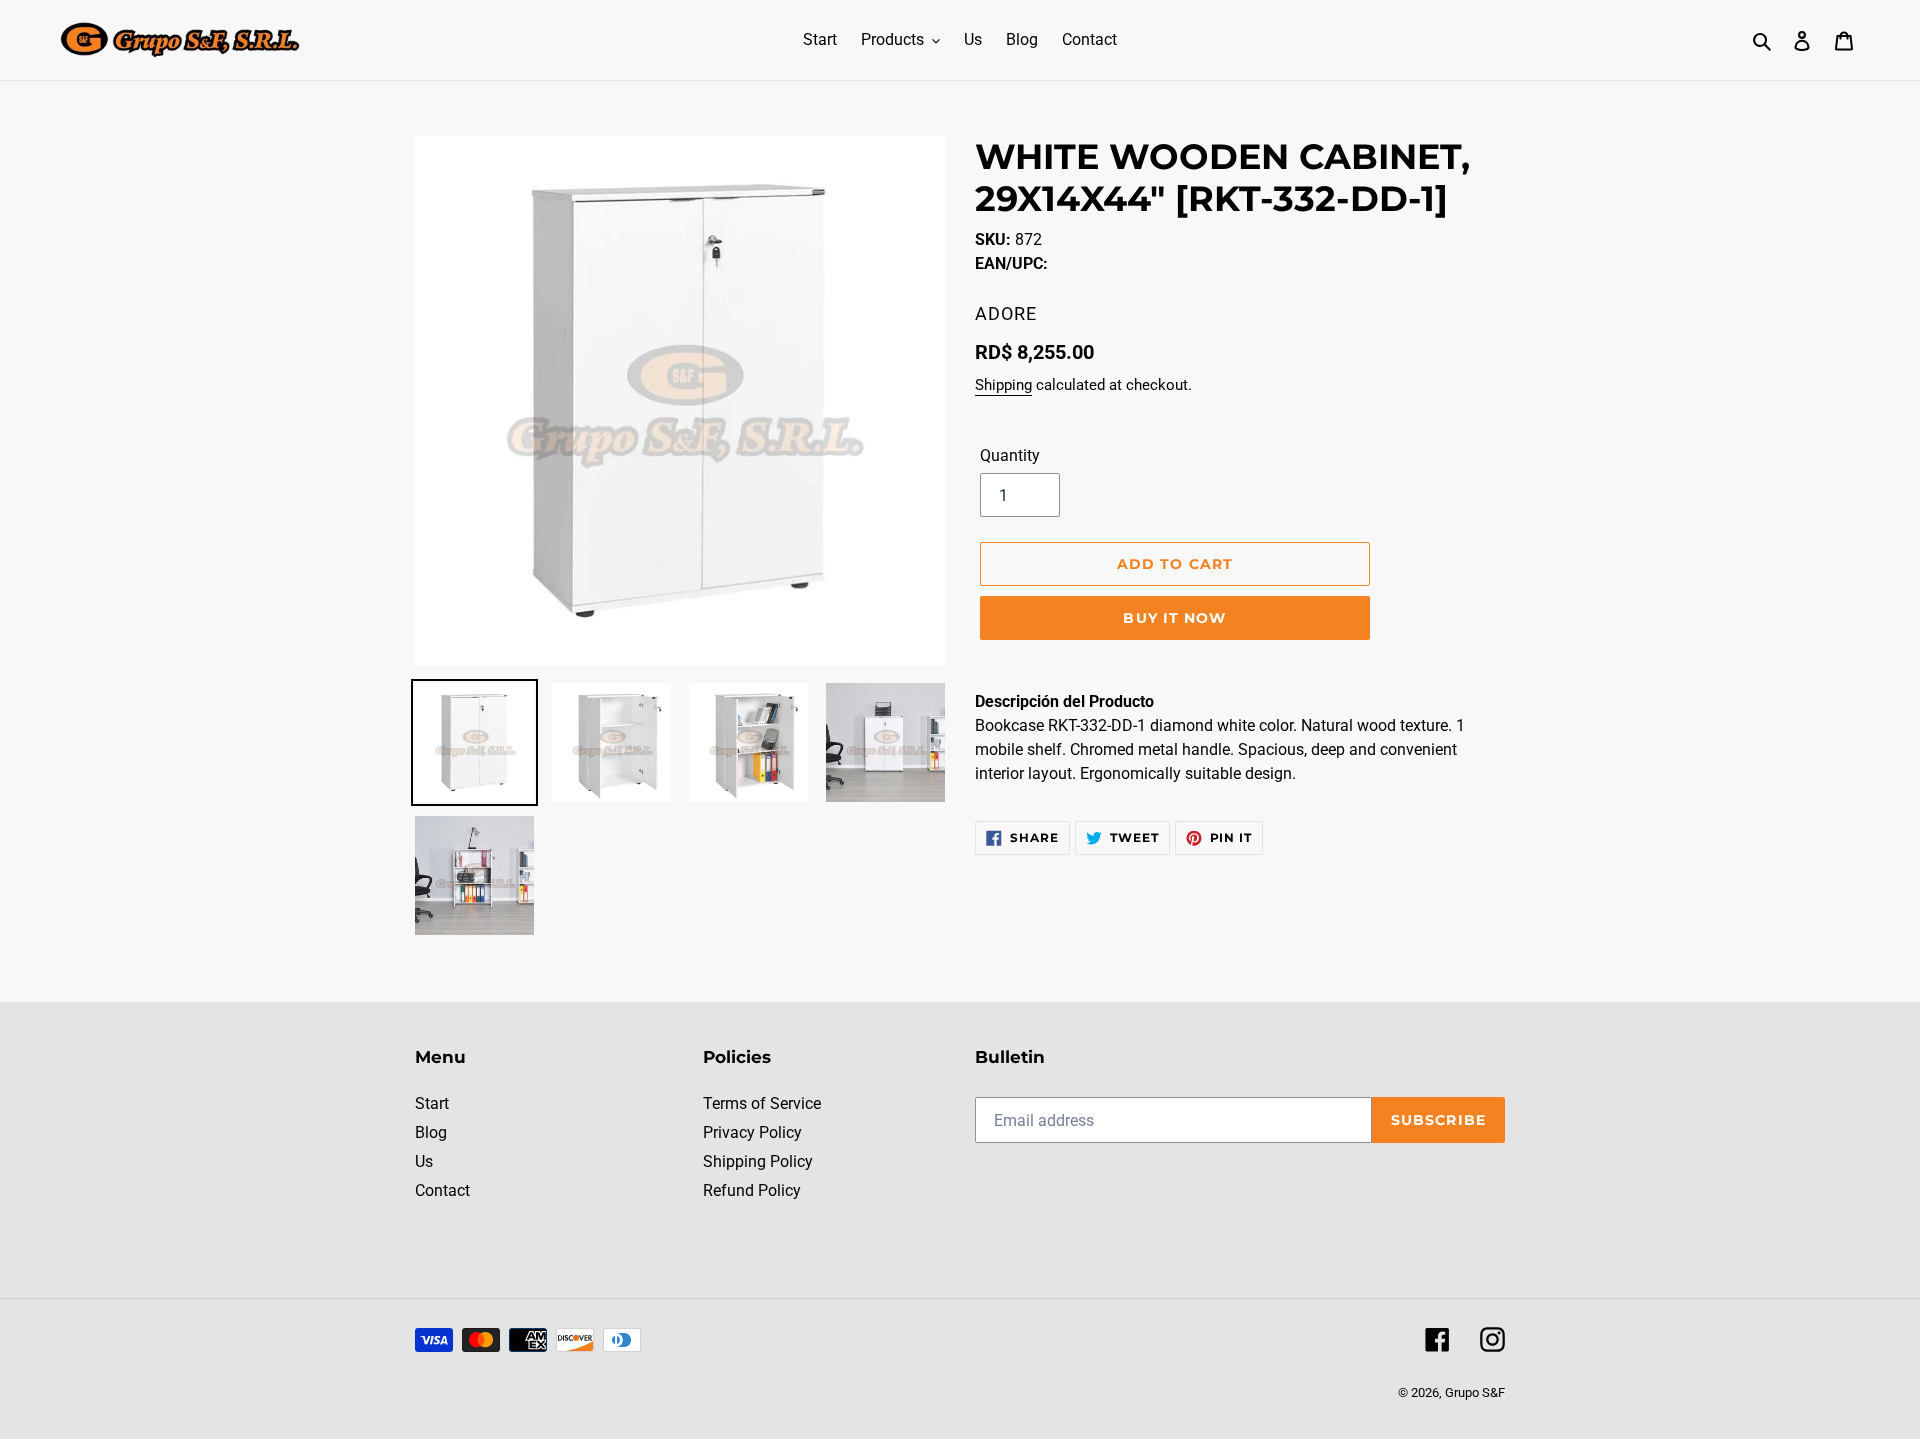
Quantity (1010, 455)
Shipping (1003, 385)
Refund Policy (752, 1190)
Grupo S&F (1475, 1392)
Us (424, 1161)
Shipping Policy (758, 1161)
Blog (431, 1132)
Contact (442, 1190)
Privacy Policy (752, 1132)
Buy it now (1174, 618)
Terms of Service (762, 1103)
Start (432, 1103)
